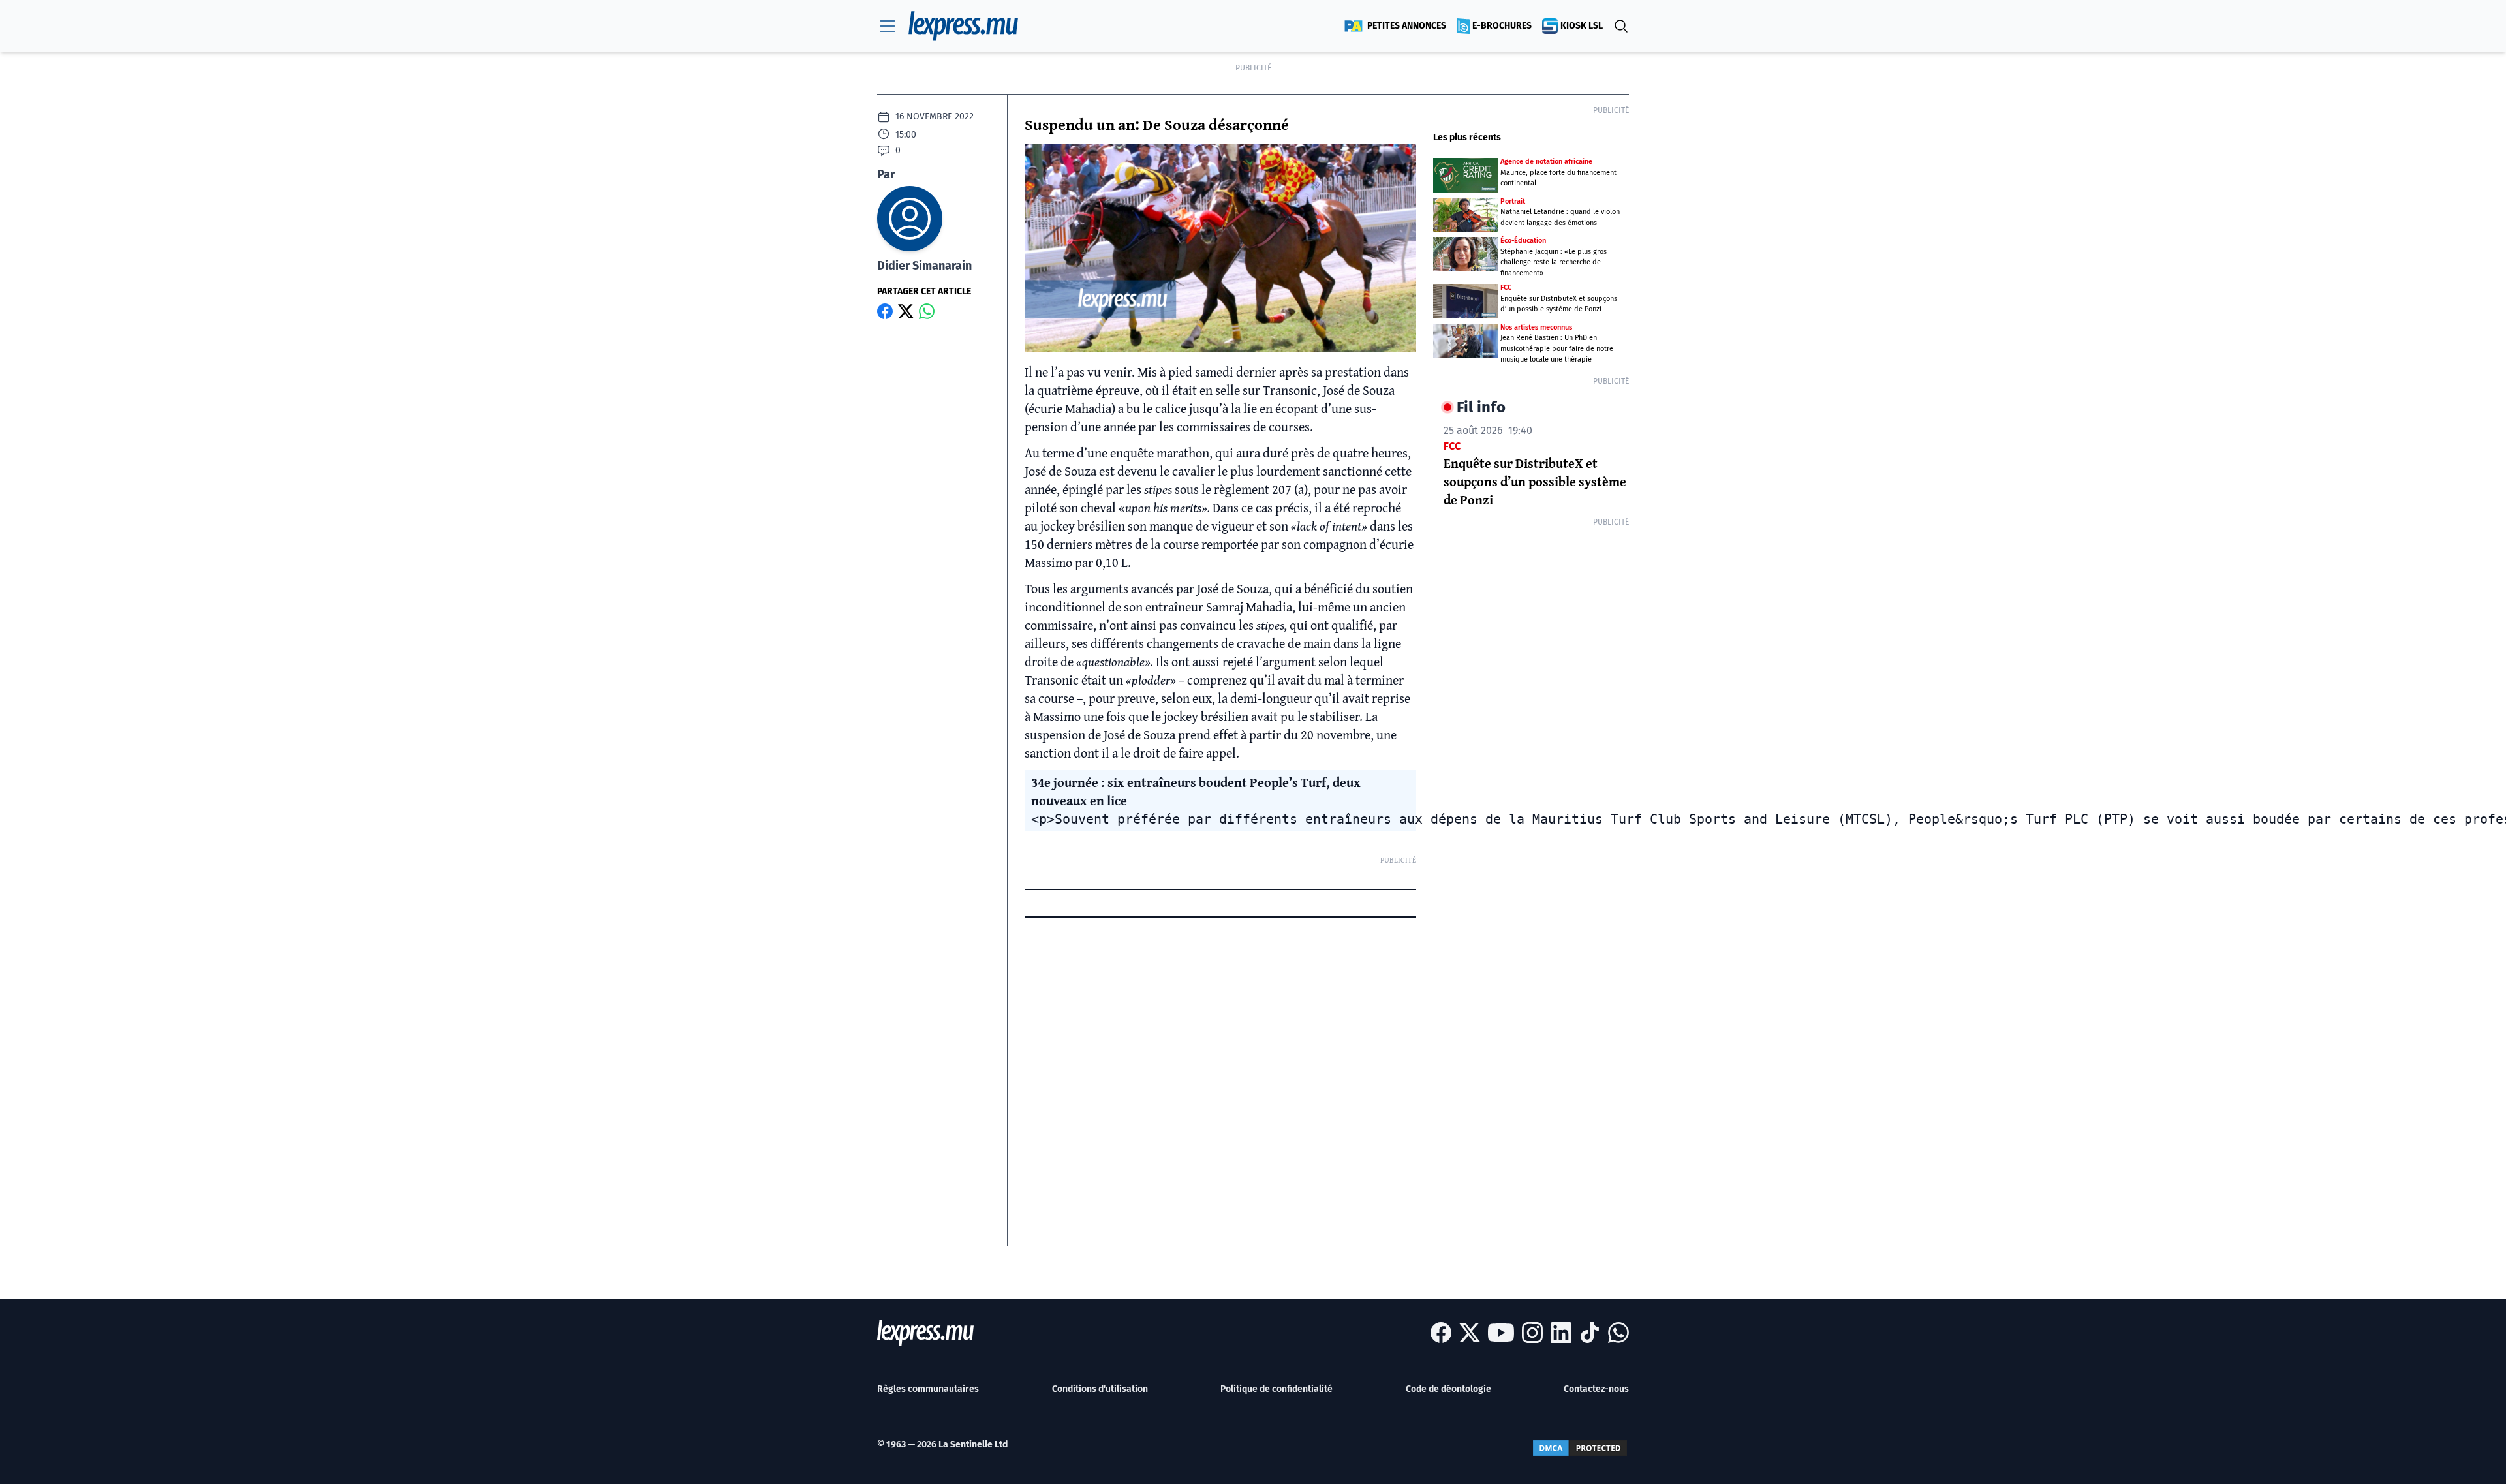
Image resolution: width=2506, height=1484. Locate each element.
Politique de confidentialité (1276, 1389)
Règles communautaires (928, 1389)
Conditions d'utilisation (1100, 1389)
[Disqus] (1220, 1083)
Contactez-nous (1596, 1389)
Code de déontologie (1448, 1389)
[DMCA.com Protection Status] (1580, 1448)
